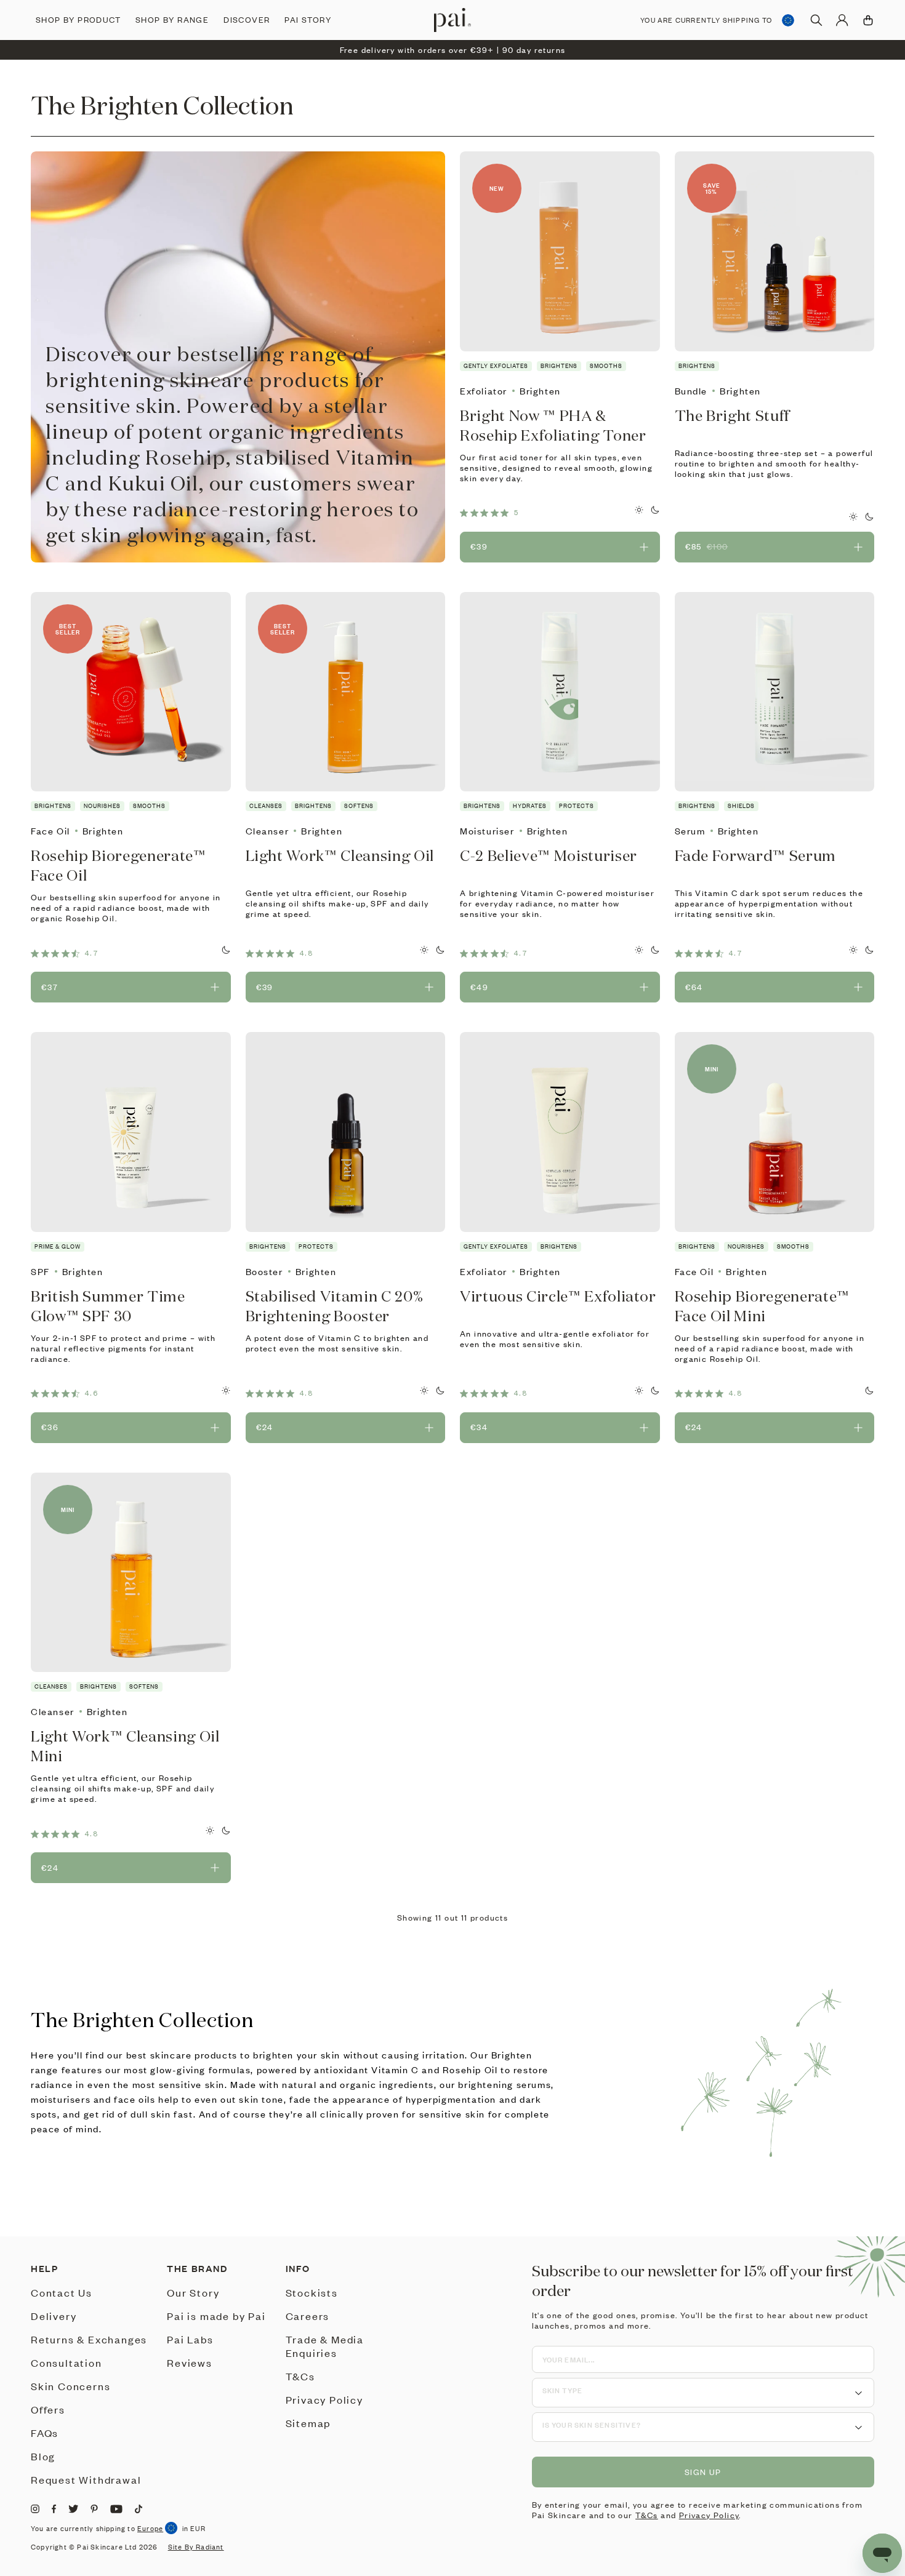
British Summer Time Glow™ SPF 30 (108, 1306)
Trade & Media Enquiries (325, 2346)
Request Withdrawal (86, 2479)
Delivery (54, 2316)
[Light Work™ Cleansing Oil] (346, 692)
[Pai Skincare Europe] (452, 20)
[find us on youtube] (116, 2509)
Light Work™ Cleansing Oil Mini (125, 1746)
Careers (308, 2316)
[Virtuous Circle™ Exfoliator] (560, 1132)
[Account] (842, 20)
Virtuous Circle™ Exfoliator (558, 1296)
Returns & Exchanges (89, 2339)
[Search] (816, 20)
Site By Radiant (196, 2547)
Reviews (190, 2362)
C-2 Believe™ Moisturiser (549, 855)
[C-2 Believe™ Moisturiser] (560, 692)
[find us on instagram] (35, 2509)
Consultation (66, 2362)
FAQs (45, 2433)
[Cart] (868, 20)
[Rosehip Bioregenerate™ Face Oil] (131, 692)
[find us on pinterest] (94, 2509)
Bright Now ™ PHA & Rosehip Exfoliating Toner (553, 425)
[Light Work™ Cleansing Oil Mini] (131, 1573)
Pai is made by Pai (216, 2316)
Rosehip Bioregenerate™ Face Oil (119, 865)
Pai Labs (190, 2339)
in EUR (194, 2529)
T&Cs (300, 2376)
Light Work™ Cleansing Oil (340, 855)
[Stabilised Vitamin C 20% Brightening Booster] (346, 1132)
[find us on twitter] (73, 2509)
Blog (43, 2456)
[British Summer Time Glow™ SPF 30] (131, 1132)
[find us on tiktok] (139, 2509)
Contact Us (62, 2292)
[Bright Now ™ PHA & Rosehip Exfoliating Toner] (560, 251)
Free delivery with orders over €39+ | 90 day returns (453, 50)
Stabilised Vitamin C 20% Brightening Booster (335, 1306)
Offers (48, 2409)
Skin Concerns (70, 2386)
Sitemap (308, 2423)
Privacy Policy (324, 2399)
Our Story (193, 2292)
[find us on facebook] (54, 2509)
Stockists (312, 2292)
